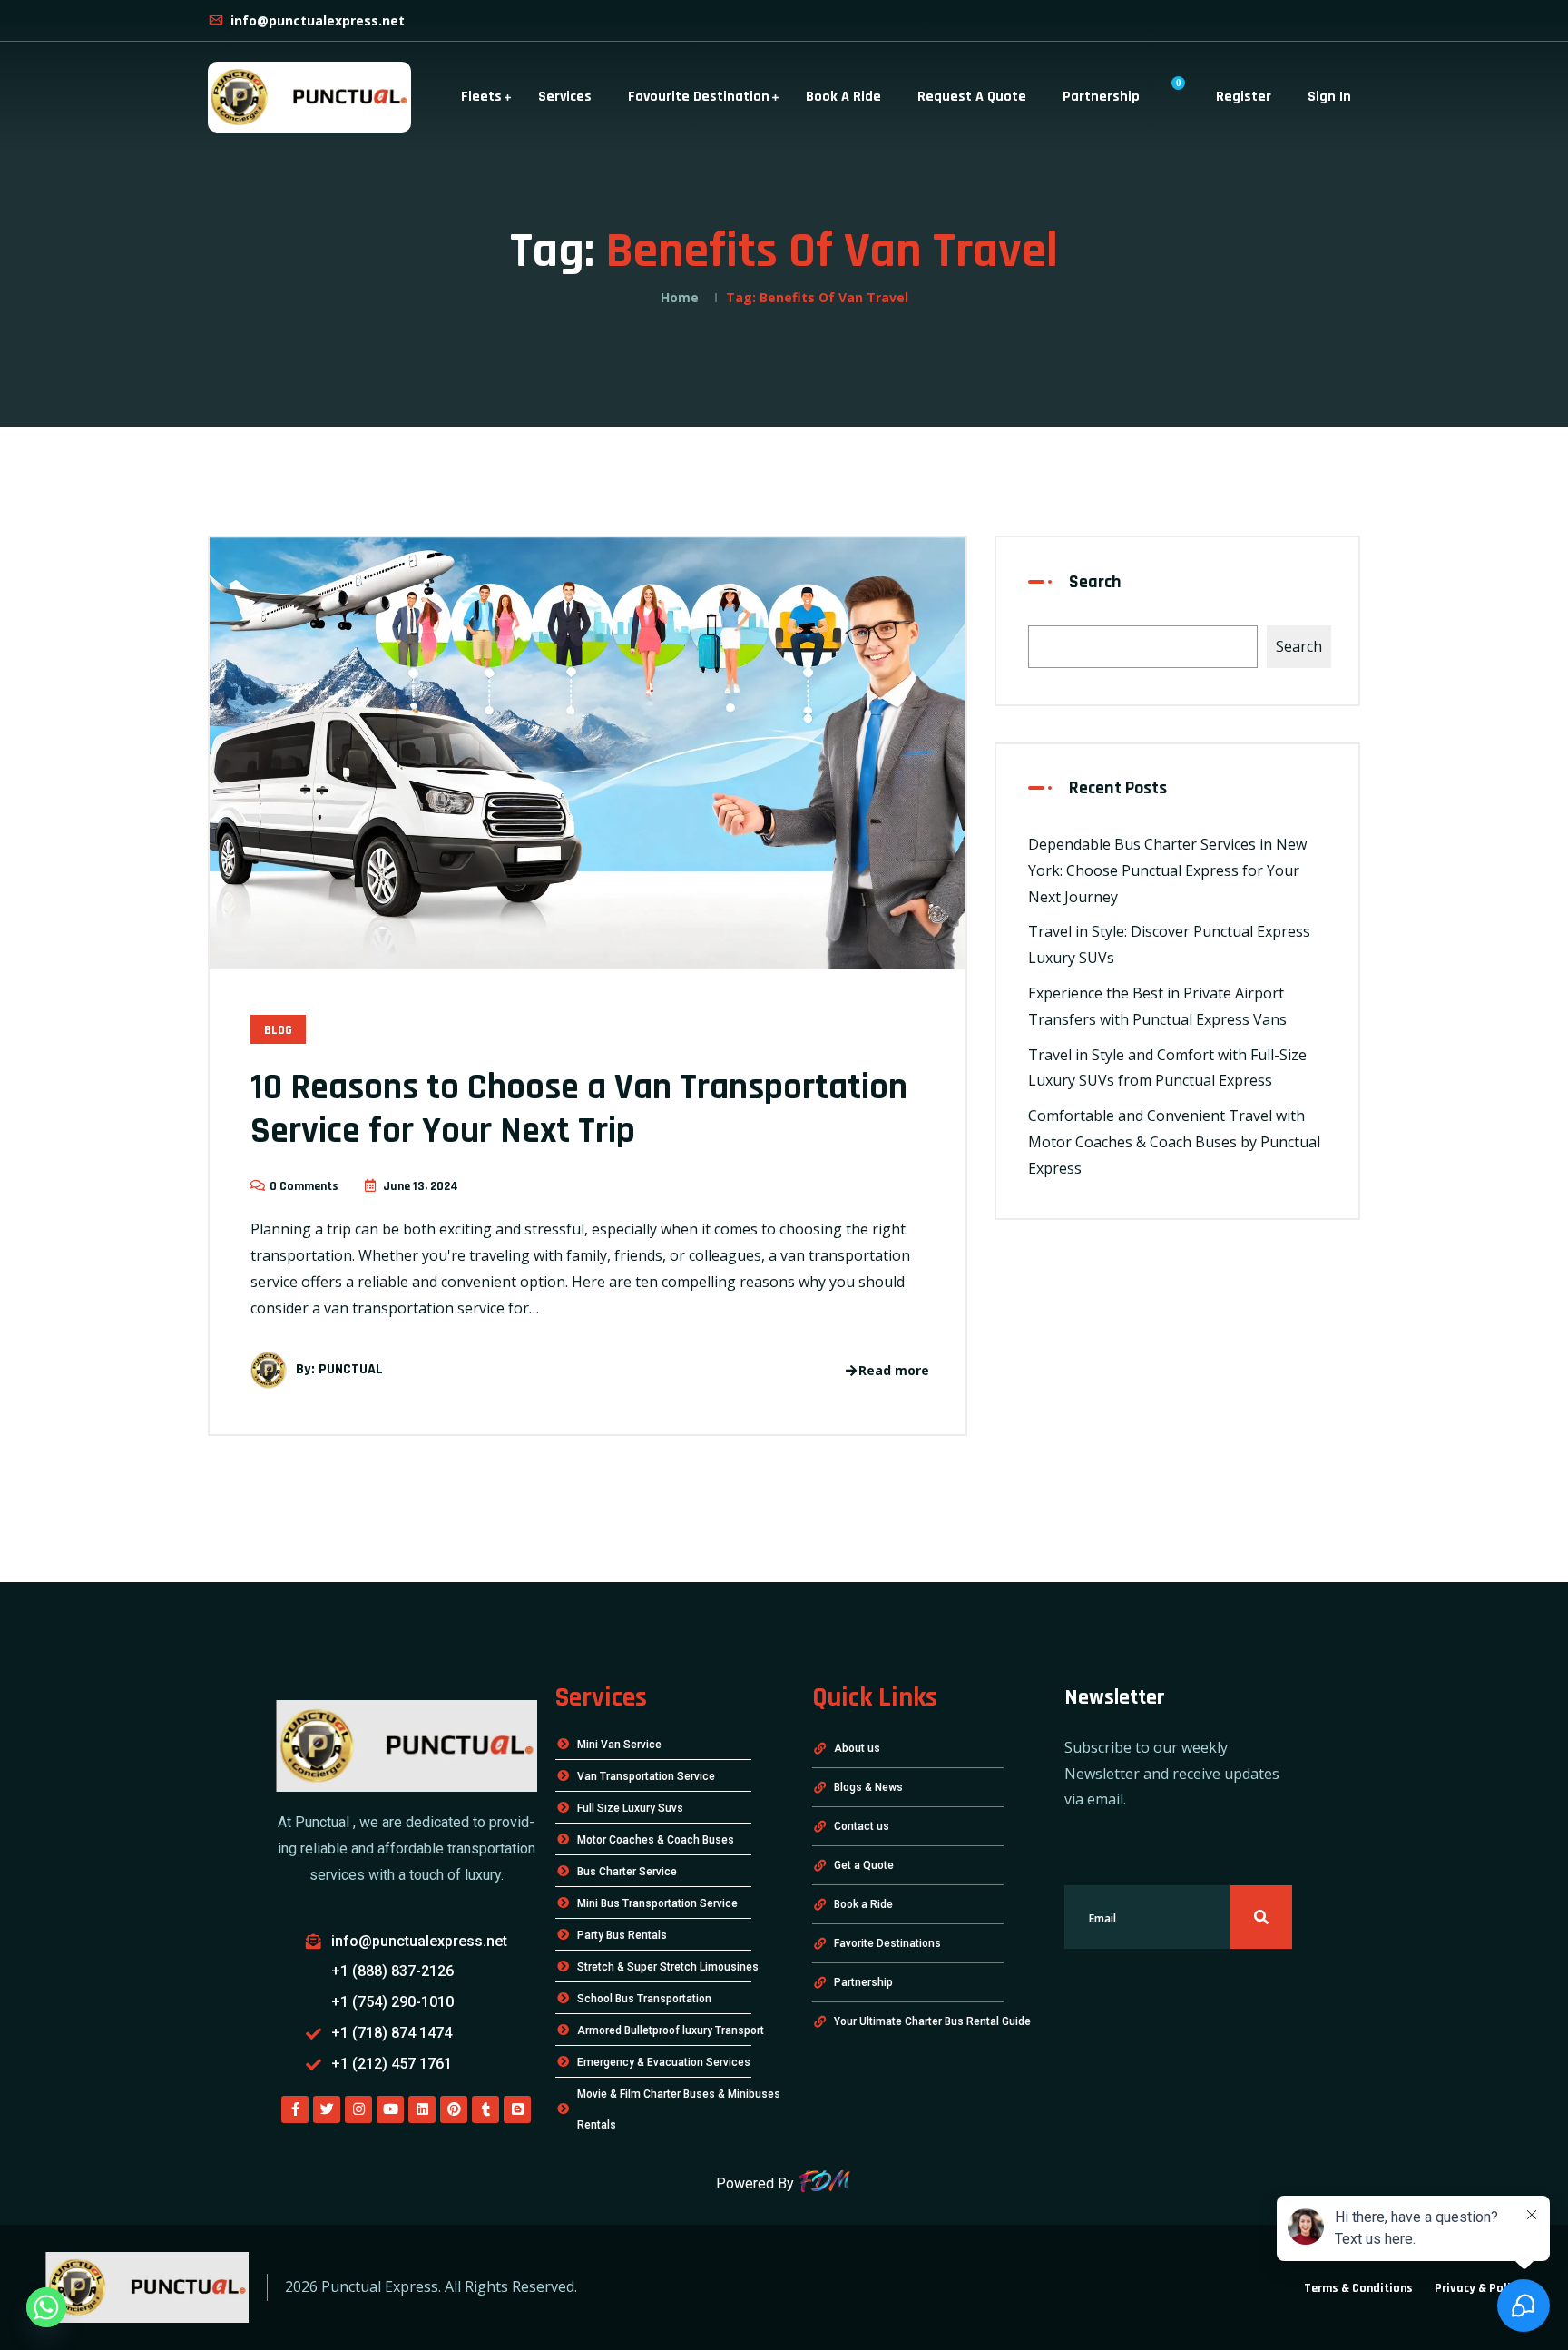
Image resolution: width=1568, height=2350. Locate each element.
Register (1244, 97)
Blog (278, 1030)
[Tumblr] (485, 2109)
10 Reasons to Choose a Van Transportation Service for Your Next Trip (579, 1110)
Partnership (1101, 97)
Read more (894, 1370)
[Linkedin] (422, 2109)
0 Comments (304, 1186)
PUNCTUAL (351, 1370)
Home (680, 297)
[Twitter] (327, 2109)
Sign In (1329, 97)
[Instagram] (358, 2109)
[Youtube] (390, 2109)
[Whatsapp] (46, 2307)
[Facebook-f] (295, 2109)
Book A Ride (843, 97)
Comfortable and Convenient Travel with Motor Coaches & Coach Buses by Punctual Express (1174, 1142)
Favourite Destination (699, 97)
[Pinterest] (454, 2109)
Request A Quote (972, 97)
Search (1095, 582)
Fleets (481, 97)
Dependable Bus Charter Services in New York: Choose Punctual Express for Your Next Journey (1167, 870)
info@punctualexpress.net (316, 20)
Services (565, 97)
